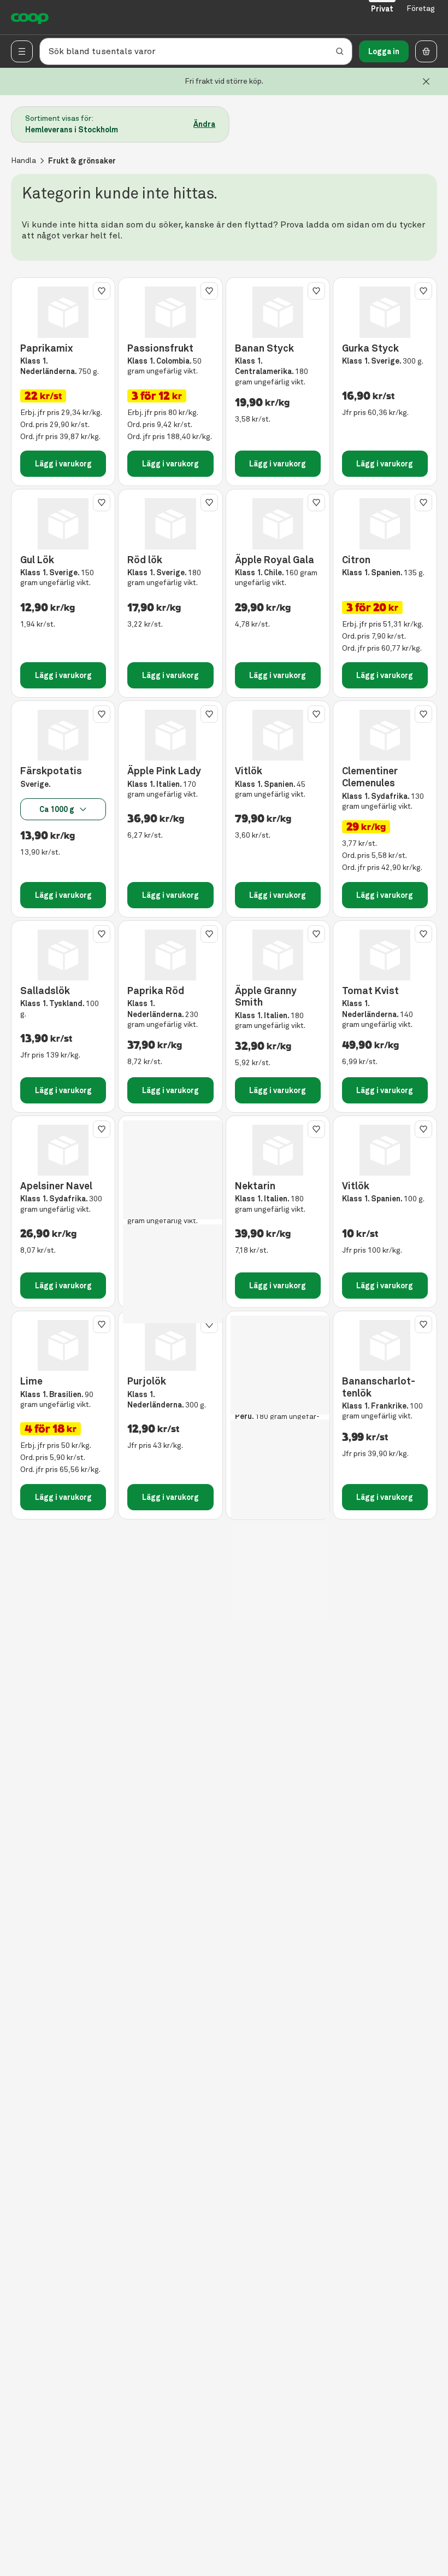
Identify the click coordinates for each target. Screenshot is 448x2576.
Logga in (384, 51)
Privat (382, 9)
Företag (421, 8)
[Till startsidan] (30, 17)
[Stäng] (426, 81)
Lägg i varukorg (63, 464)
